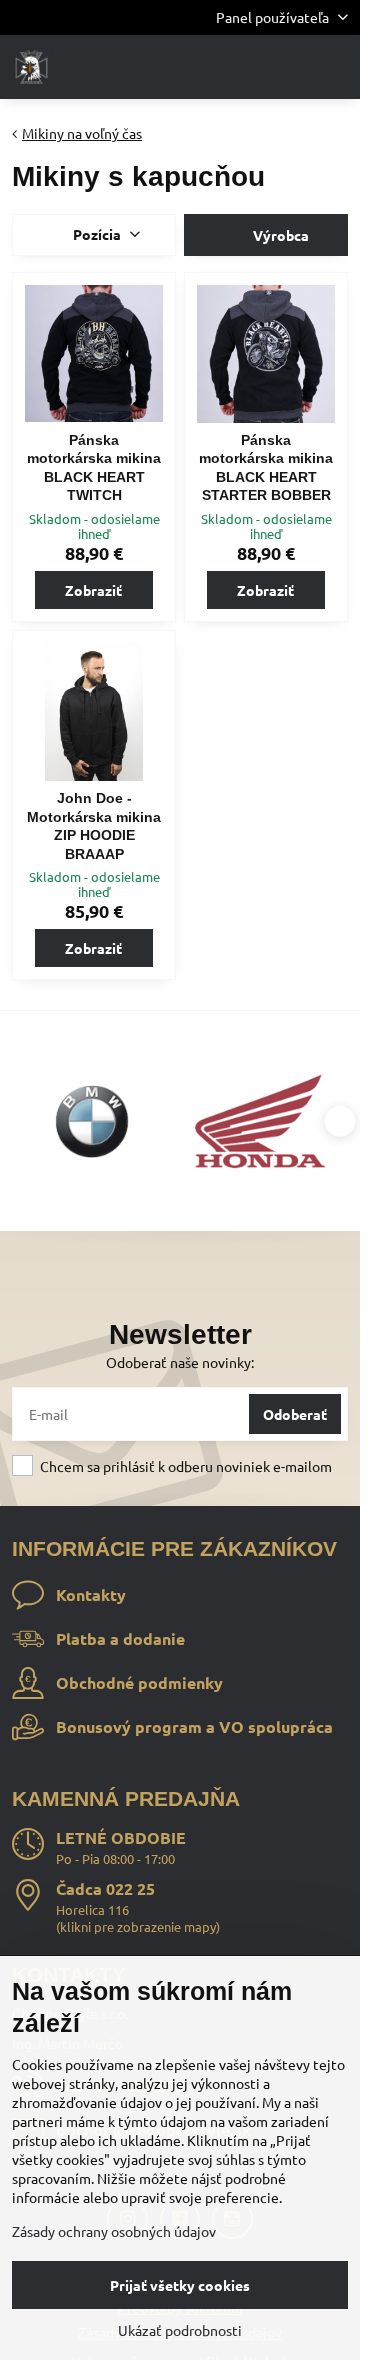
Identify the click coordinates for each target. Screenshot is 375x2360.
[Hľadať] (240, 67)
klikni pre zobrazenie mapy (138, 1926)
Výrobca (279, 235)
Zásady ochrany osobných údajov (114, 2231)
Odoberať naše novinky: (180, 1362)
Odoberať (295, 1414)
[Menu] (336, 67)
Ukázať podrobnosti (180, 2330)
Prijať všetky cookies (180, 2285)
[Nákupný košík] (288, 67)
